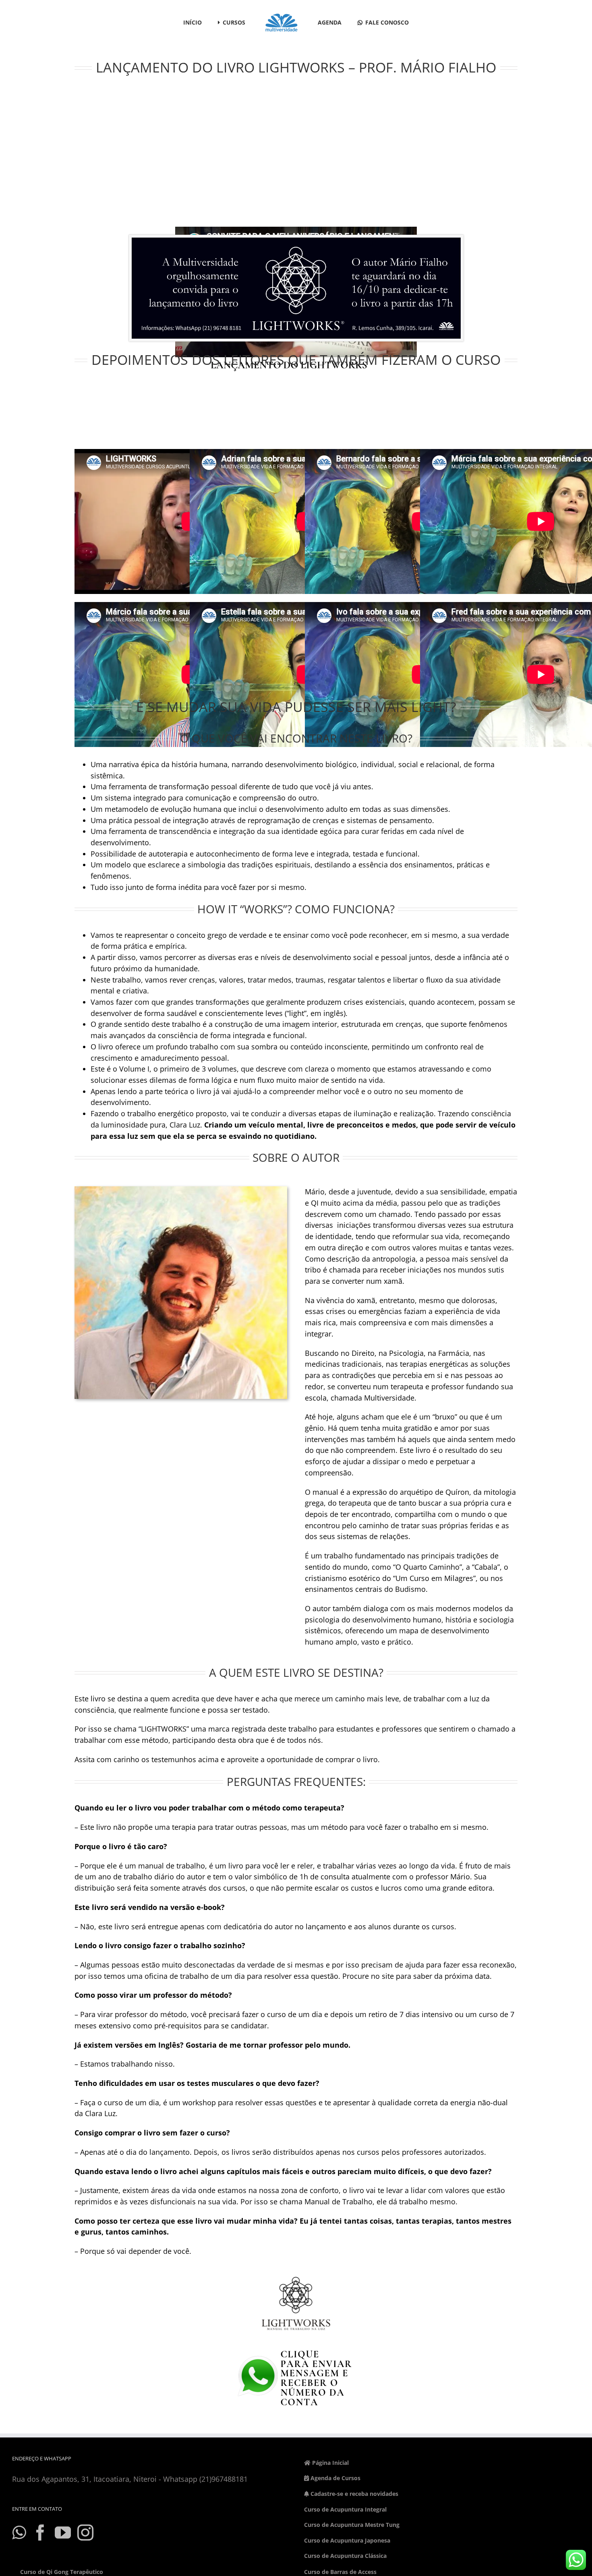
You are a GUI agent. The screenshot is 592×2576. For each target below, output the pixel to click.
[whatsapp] (296, 2345)
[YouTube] (63, 2533)
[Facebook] (40, 2533)
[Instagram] (85, 2533)
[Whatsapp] (19, 2533)
